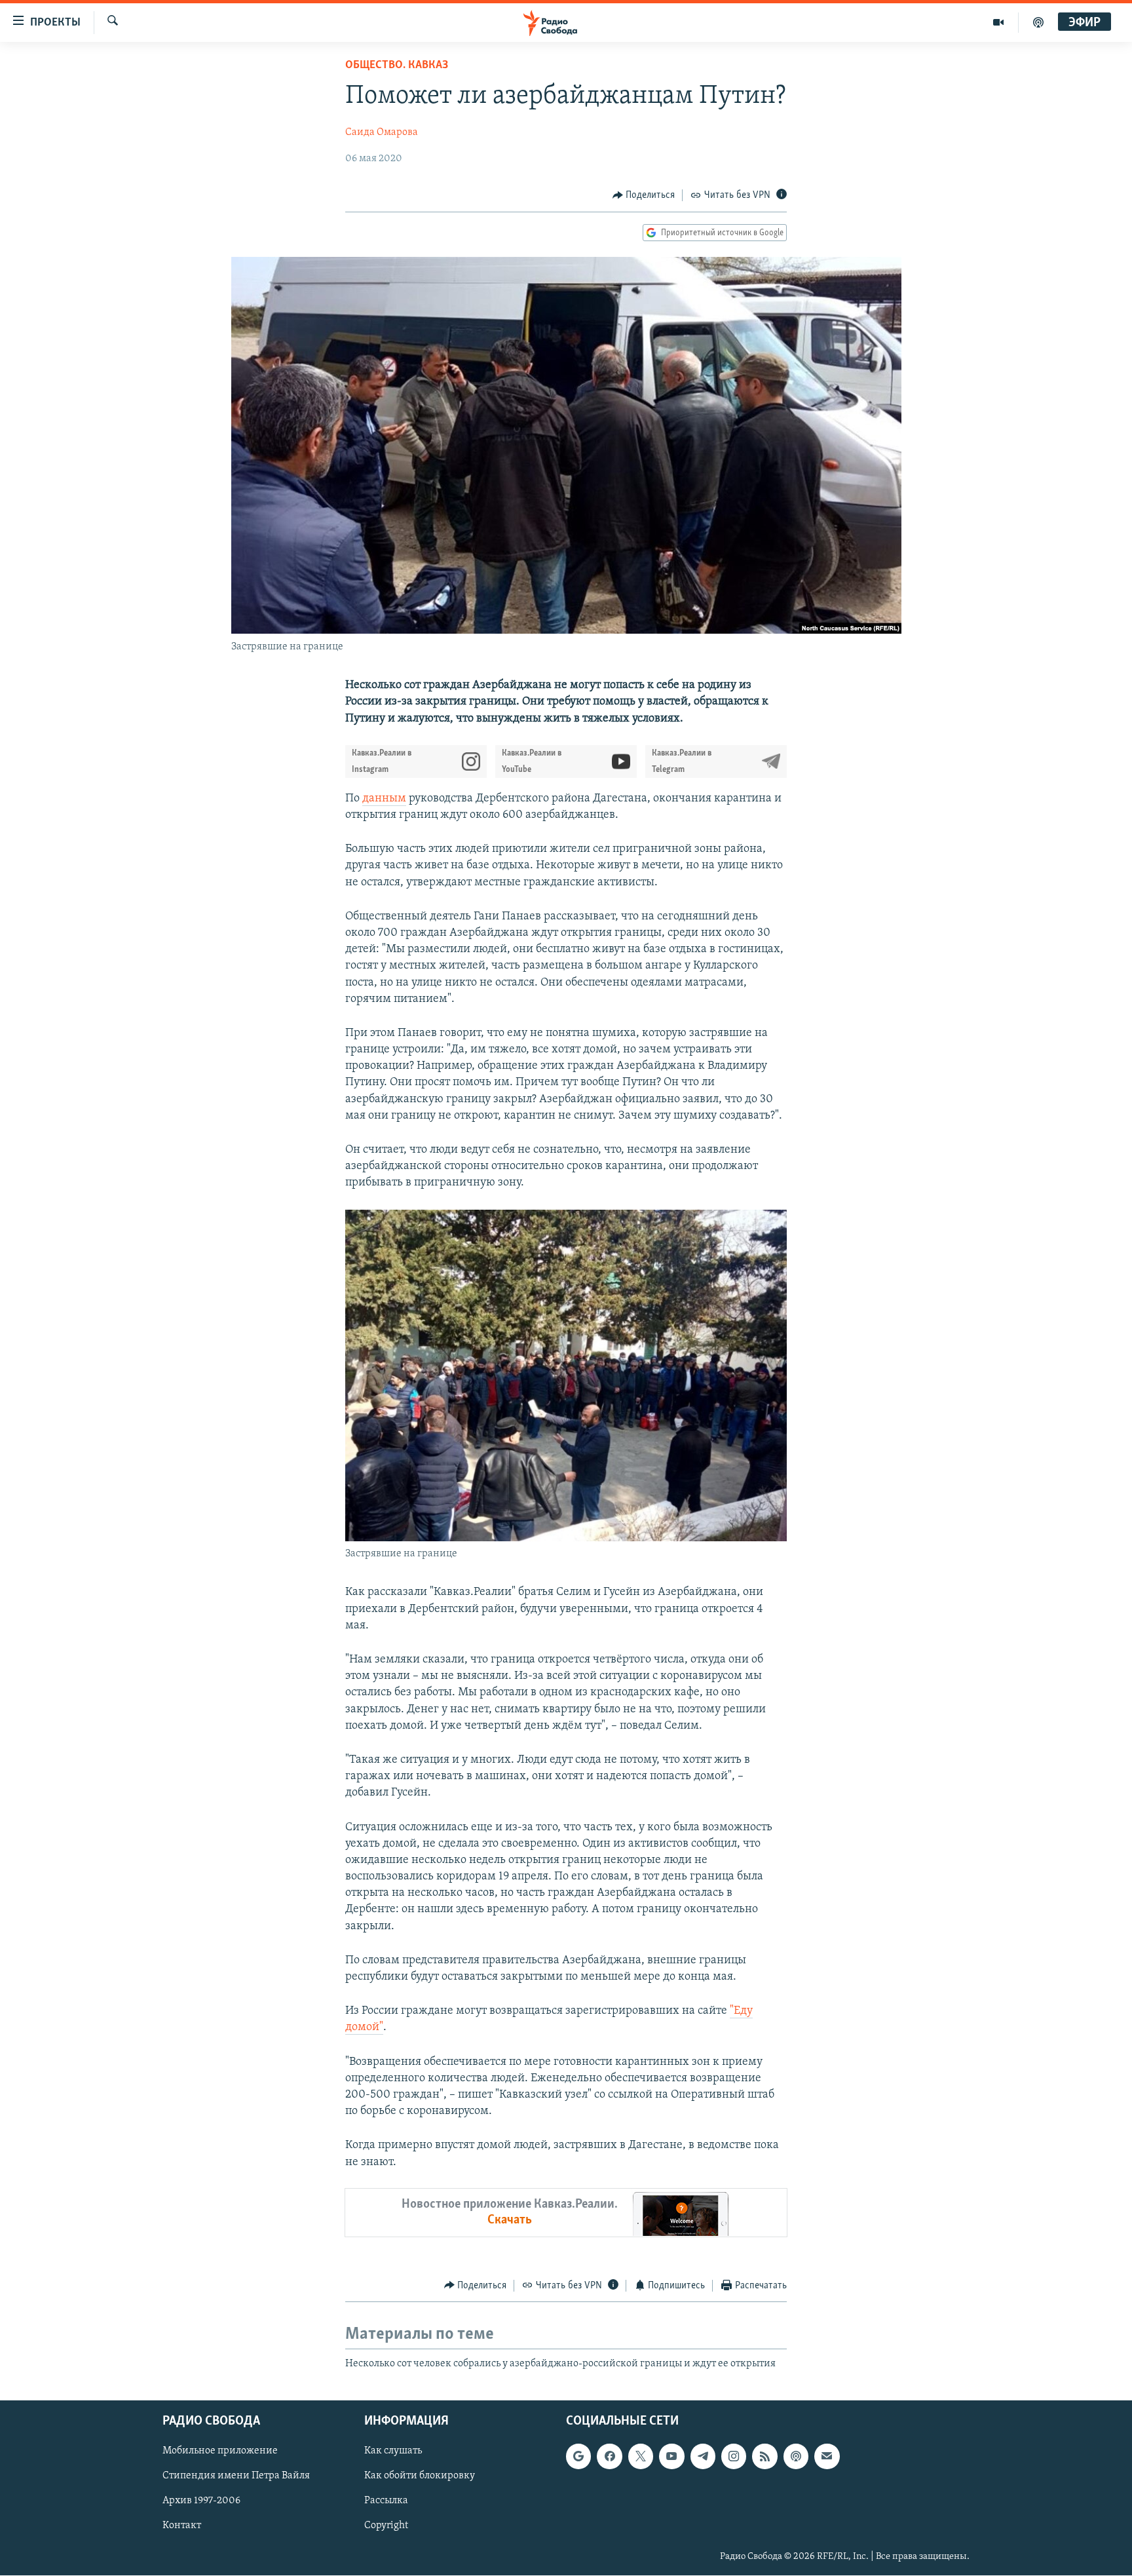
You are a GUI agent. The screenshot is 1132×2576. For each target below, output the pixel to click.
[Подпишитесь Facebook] (609, 2457)
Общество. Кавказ (397, 66)
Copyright (386, 2526)
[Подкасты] (796, 2457)
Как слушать (393, 2451)
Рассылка (386, 2501)
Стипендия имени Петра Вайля (236, 2476)
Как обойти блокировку (420, 2476)
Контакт (182, 2526)
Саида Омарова (382, 132)
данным (384, 799)
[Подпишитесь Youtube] (671, 2457)
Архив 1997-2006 (201, 2501)
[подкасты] (1038, 22)
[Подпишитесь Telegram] (703, 2457)
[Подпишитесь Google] (578, 2457)
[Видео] (999, 22)
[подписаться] (827, 2457)
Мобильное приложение (220, 2451)
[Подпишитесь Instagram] (734, 2457)
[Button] (644, 195)
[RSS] (764, 2457)
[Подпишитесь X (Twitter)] (641, 2457)
